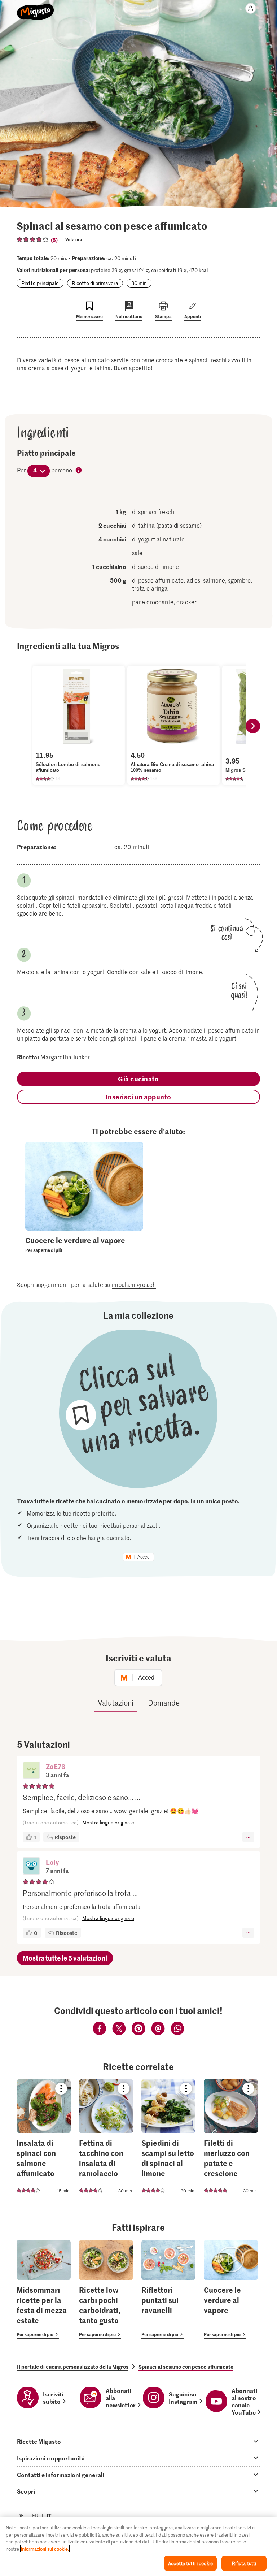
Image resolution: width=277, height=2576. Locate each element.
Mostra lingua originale (108, 1822)
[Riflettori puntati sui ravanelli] (168, 2289)
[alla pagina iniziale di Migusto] (36, 8)
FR (35, 2516)
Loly (52, 1862)
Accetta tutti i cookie (190, 2563)
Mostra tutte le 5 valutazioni (65, 1958)
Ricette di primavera (95, 283)
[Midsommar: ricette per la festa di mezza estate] (44, 2289)
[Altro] (248, 1837)
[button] (31, 1771)
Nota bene (79, 471)
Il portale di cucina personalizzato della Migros (73, 2367)
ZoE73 (56, 1766)
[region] (138, 2546)
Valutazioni (116, 1703)
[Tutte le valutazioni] (33, 239)
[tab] (138, 2441)
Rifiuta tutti (244, 2563)
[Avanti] (253, 726)
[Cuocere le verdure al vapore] (231, 2289)
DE (21, 2516)
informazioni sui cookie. (45, 2549)
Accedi (144, 1557)
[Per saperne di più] (84, 1245)
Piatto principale (40, 283)
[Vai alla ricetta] (44, 2138)
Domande (164, 1703)
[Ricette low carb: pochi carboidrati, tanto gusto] (106, 2289)
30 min (139, 283)
